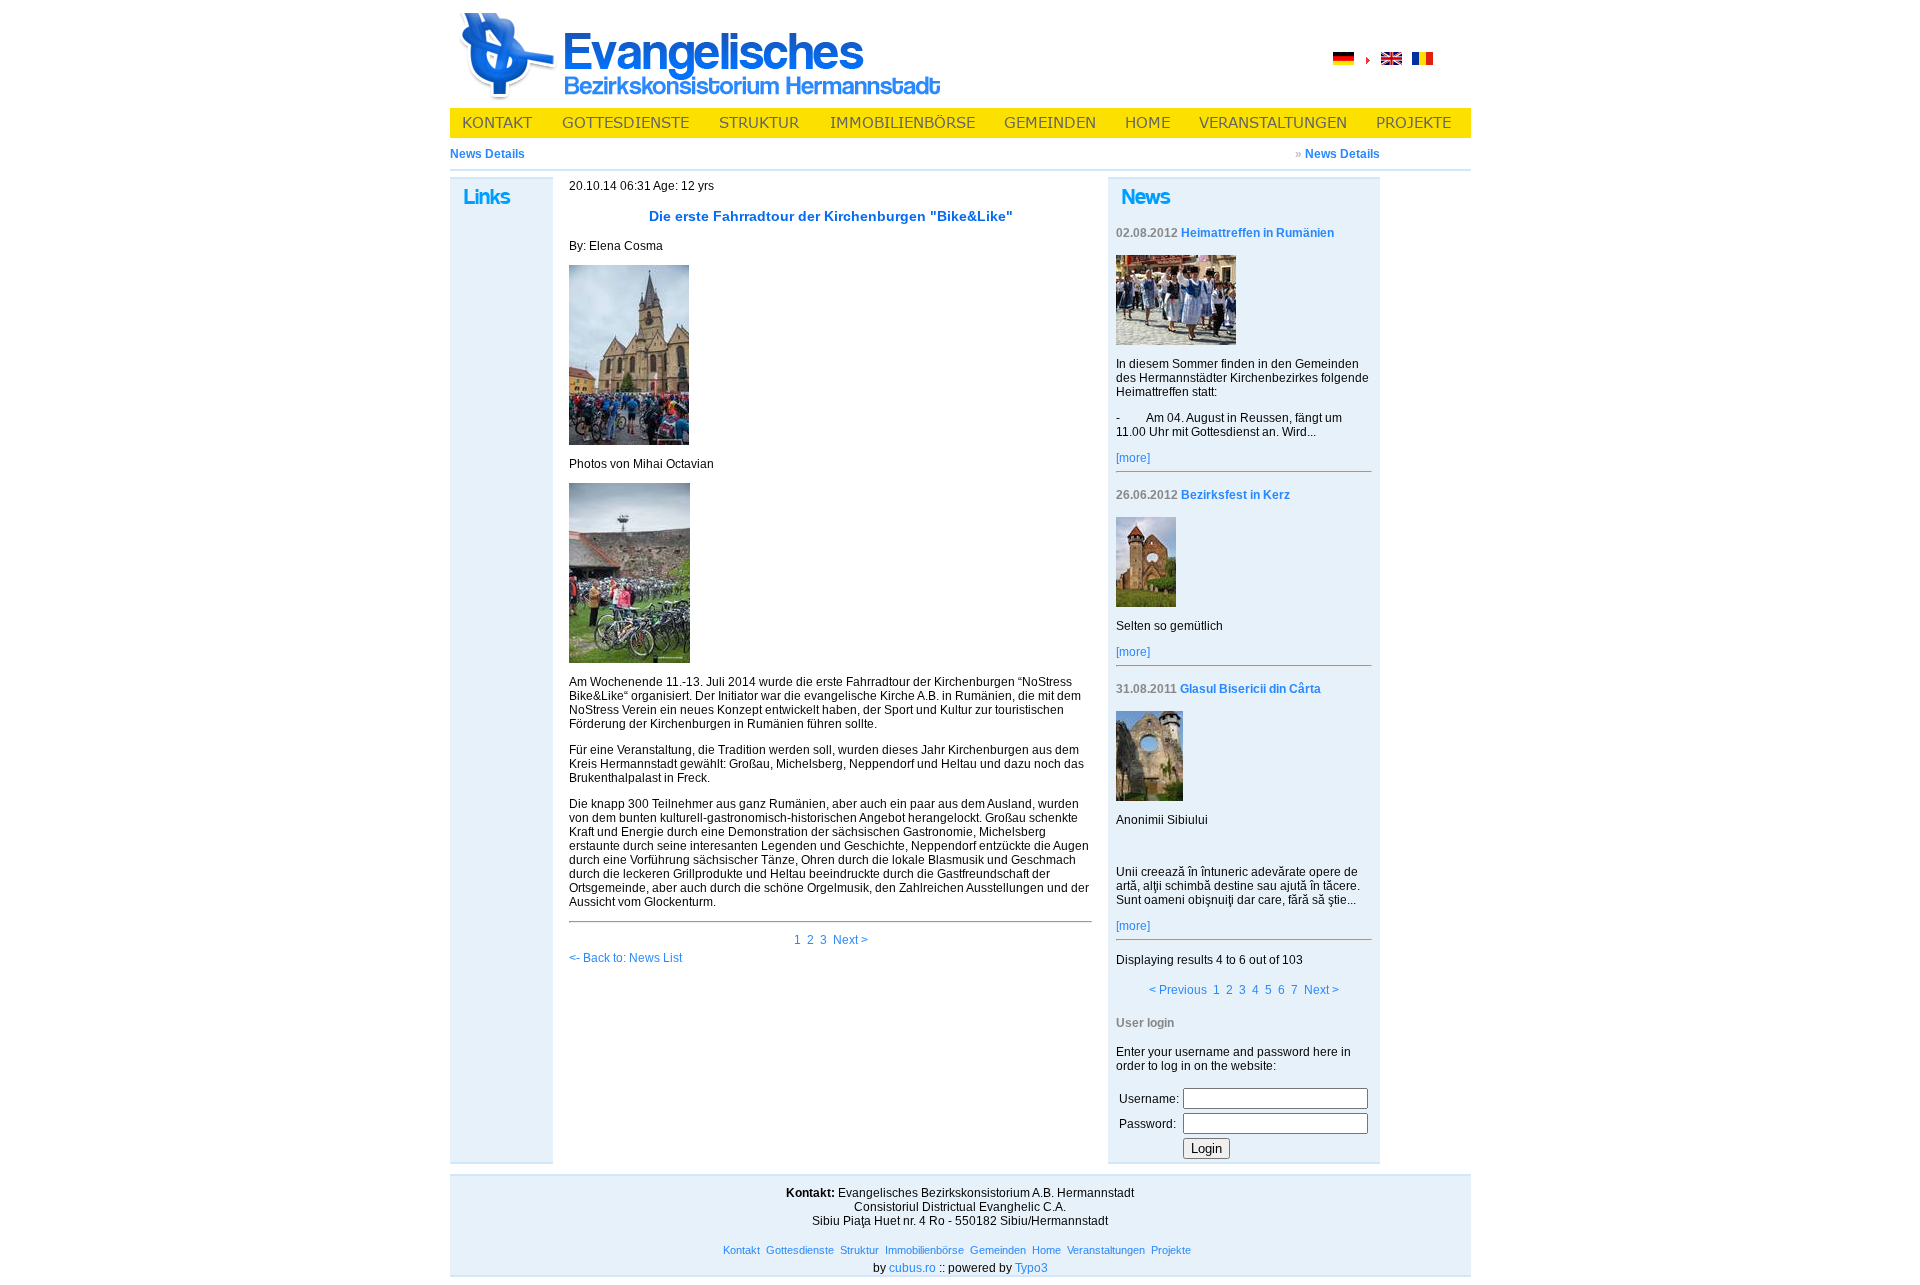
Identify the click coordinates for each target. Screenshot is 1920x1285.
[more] (1133, 458)
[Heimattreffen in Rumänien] (1176, 341)
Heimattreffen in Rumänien (1257, 233)
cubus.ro (912, 1268)
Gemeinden (998, 1250)
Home (1046, 1250)
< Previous (1178, 990)
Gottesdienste (800, 1250)
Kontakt (741, 1250)
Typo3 (1031, 1268)
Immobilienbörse (924, 1250)
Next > (850, 940)
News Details (1342, 154)
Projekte (1171, 1250)
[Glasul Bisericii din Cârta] (1149, 797)
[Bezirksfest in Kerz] (1146, 603)
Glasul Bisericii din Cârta (1250, 689)
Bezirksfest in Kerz (1235, 495)
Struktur (859, 1250)
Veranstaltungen (1106, 1250)
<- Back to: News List (625, 958)
